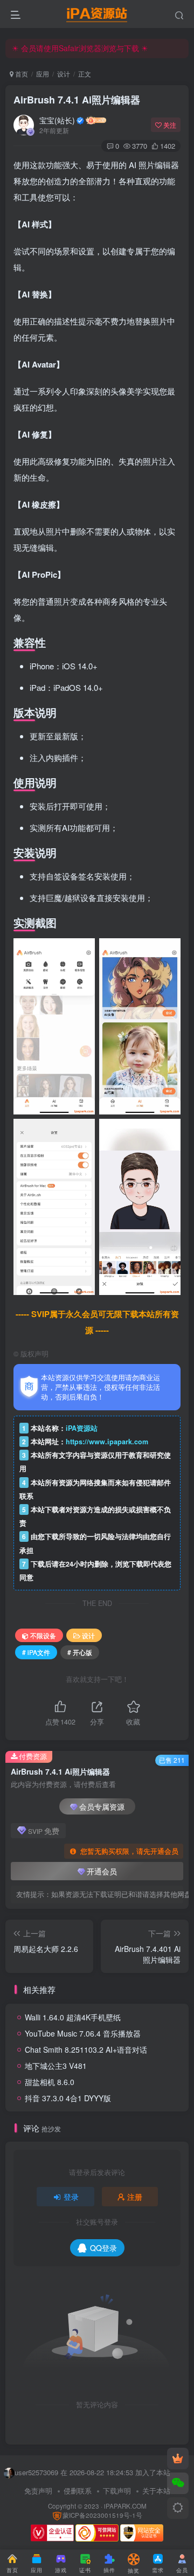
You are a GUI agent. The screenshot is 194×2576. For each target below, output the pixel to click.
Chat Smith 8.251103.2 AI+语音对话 (86, 2049)
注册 (135, 2197)
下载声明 (117, 2491)
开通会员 (102, 1871)
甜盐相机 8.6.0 (50, 2082)
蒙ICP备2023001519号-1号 (102, 2515)
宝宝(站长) (57, 120)
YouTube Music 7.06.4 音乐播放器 (83, 2033)
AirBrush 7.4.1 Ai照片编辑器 (77, 100)
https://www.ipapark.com (107, 1442)
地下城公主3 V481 (56, 2066)
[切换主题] (178, 2508)
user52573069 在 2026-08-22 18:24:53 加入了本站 (92, 2472)
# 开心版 (80, 1652)
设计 (64, 74)
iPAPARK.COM (125, 2506)
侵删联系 (78, 2491)
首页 (21, 74)
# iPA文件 (36, 1652)
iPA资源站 (82, 1428)
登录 (71, 2197)
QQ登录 (103, 2248)
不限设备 (43, 1635)
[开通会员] (178, 2459)
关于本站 (156, 2491)
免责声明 (38, 2491)
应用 (43, 74)
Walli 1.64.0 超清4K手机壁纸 (73, 2017)
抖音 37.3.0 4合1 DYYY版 (68, 2098)
